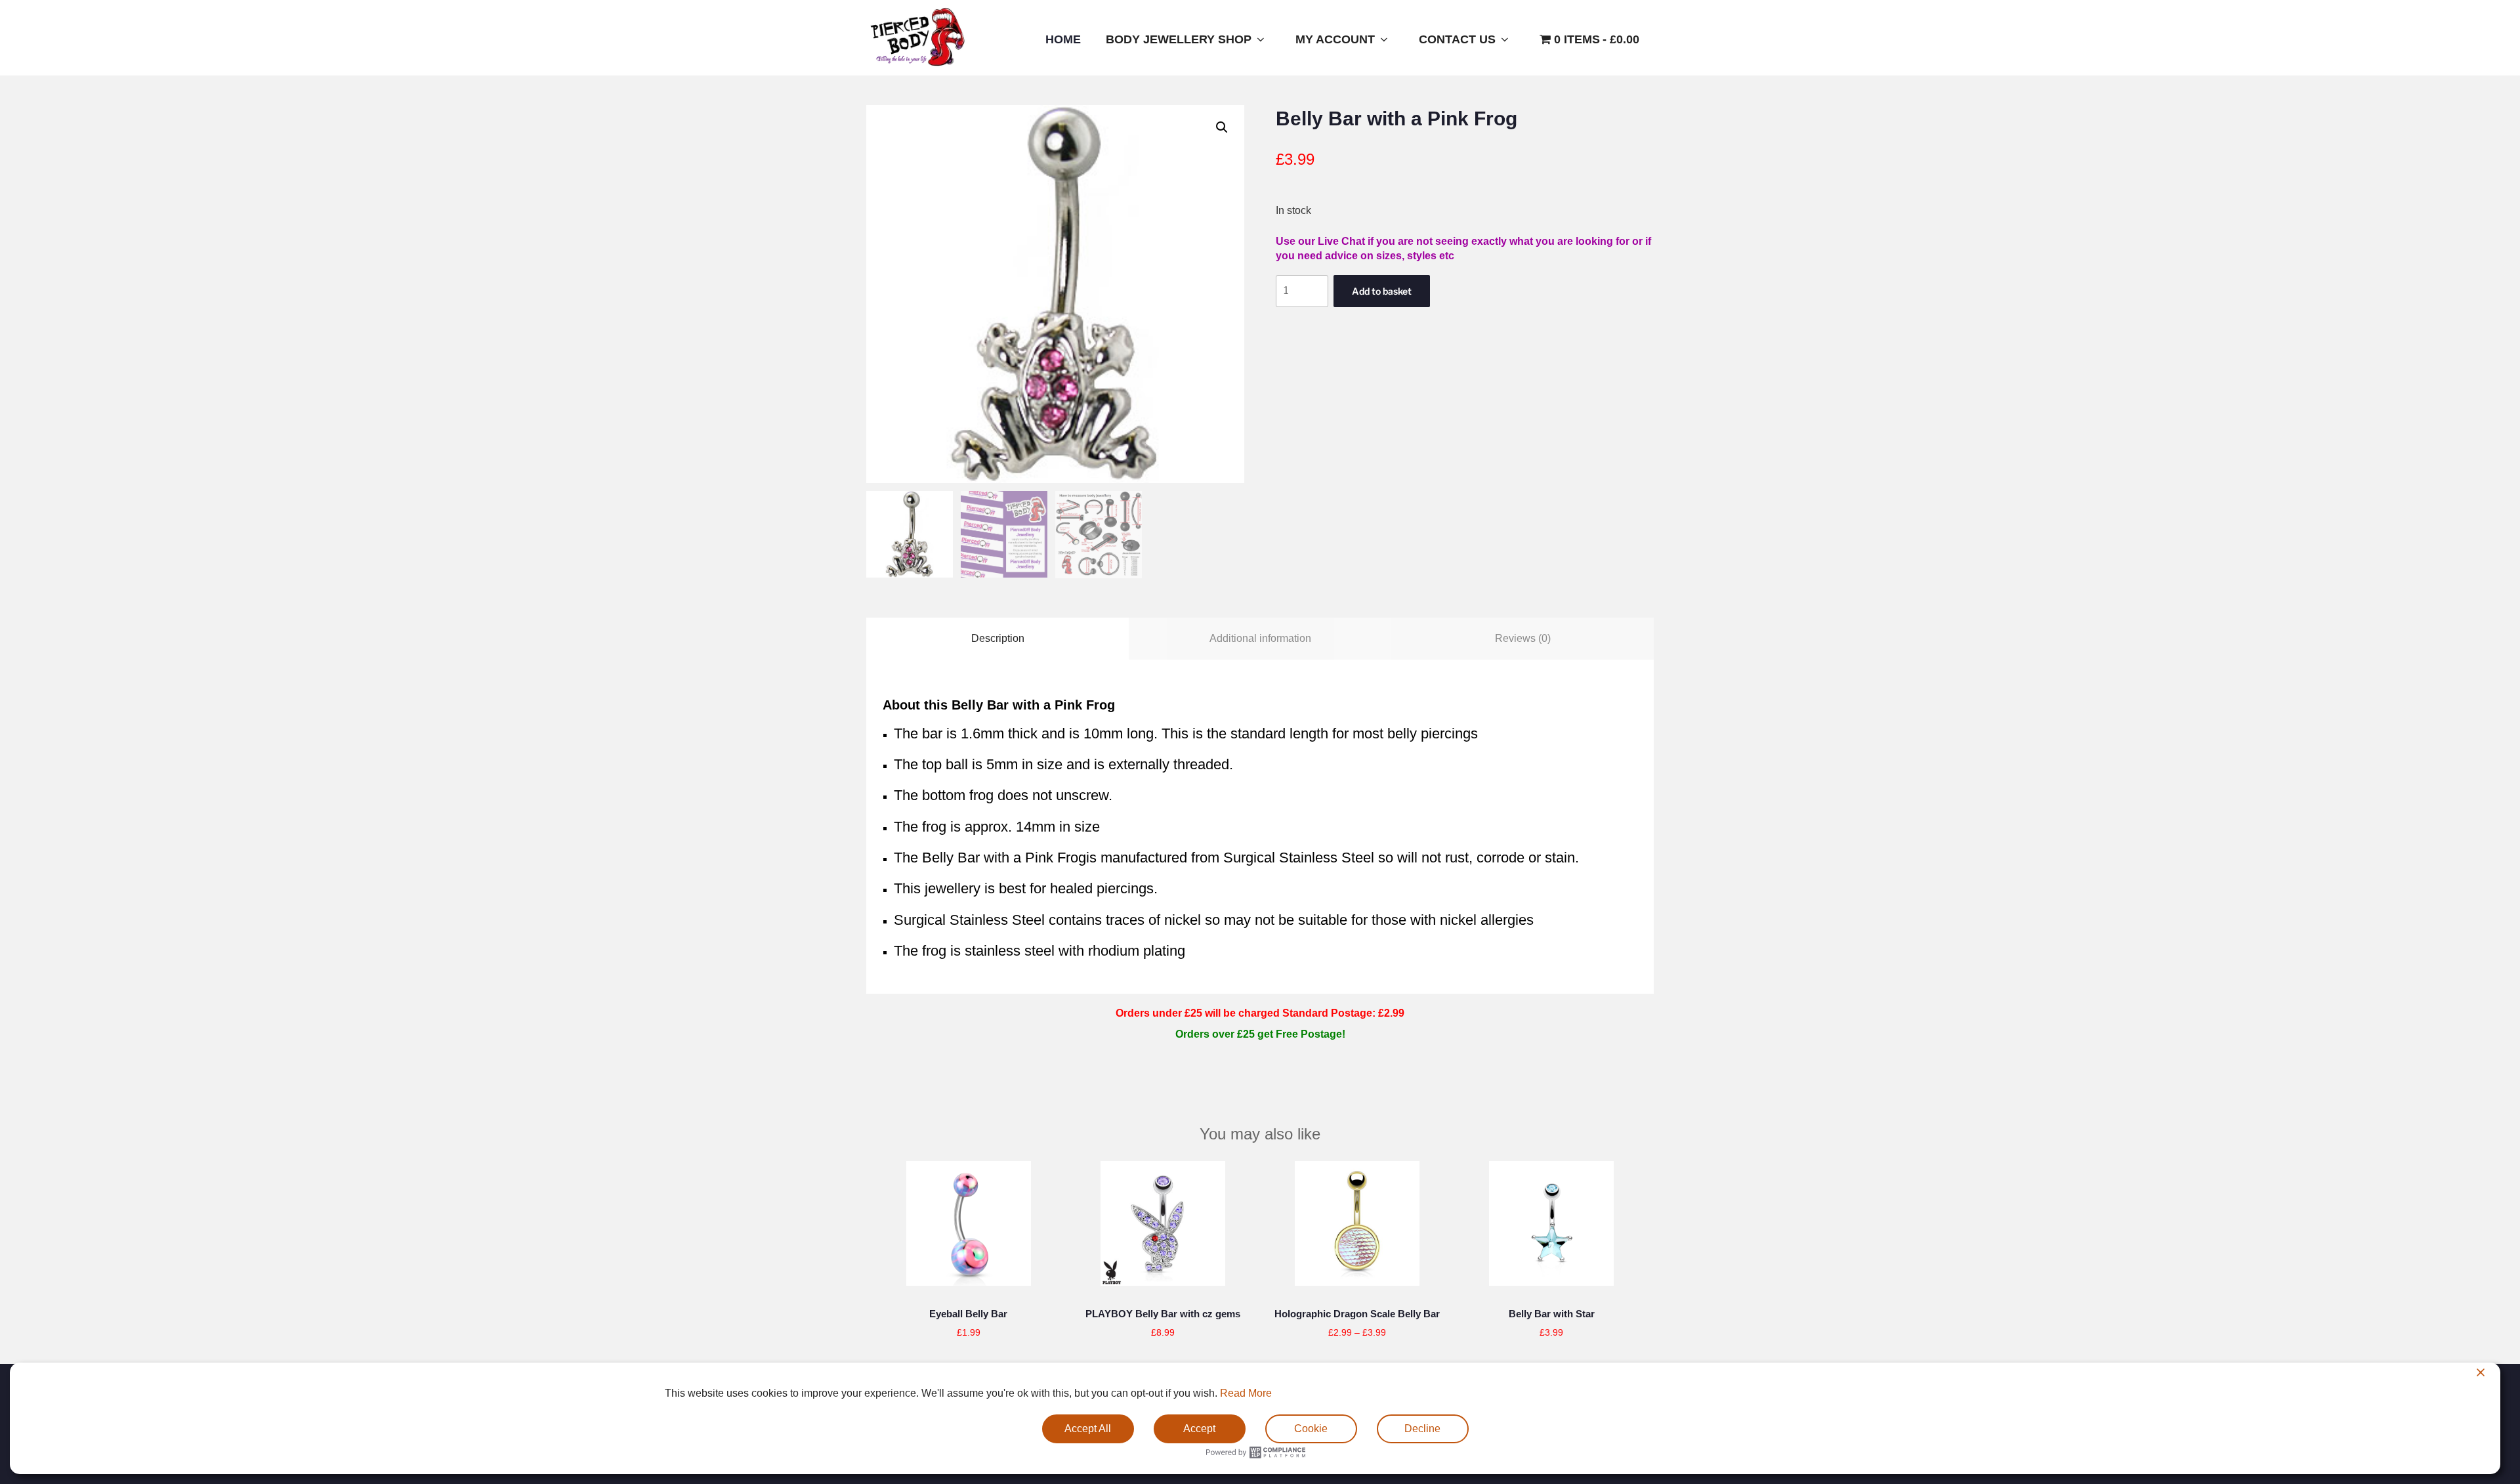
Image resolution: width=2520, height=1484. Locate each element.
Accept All (1088, 1429)
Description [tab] (998, 638)
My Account (1335, 39)
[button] (1222, 127)
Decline (1422, 1429)
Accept (1199, 1429)
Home (1063, 39)
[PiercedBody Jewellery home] (917, 66)
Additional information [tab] (1260, 638)
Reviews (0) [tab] (1523, 638)
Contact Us (1457, 39)
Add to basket (1382, 291)
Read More (1246, 1393)
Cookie (1311, 1429)
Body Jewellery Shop (1179, 39)
